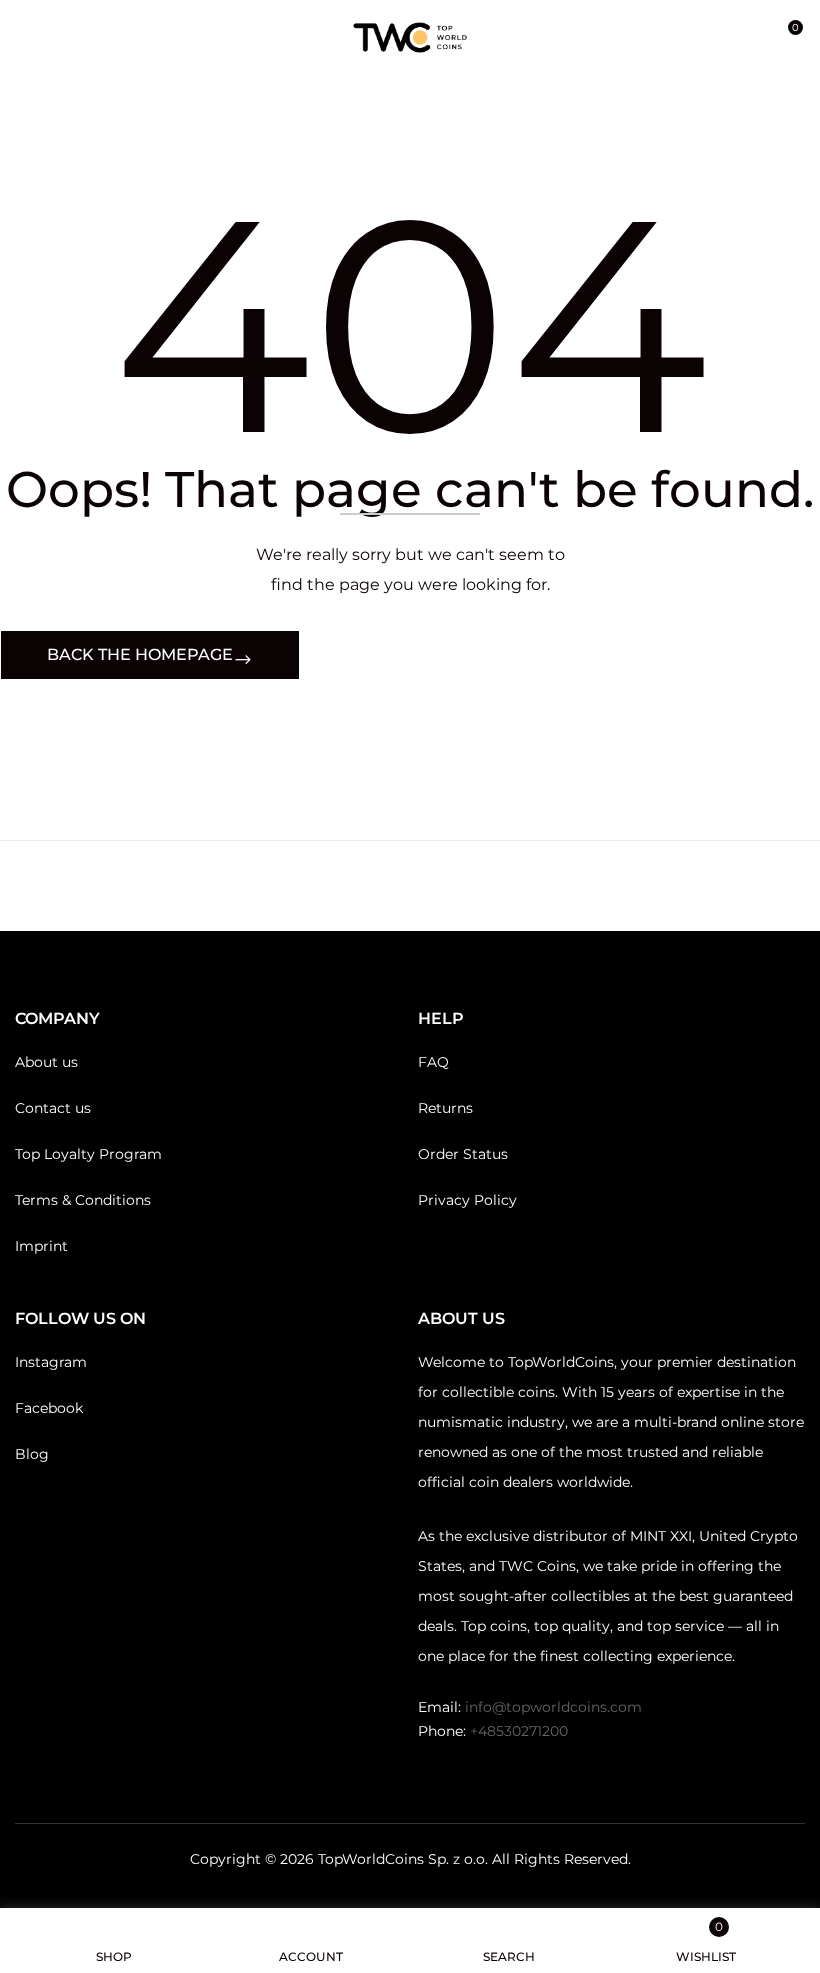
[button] (787, 37)
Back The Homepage (140, 654)
